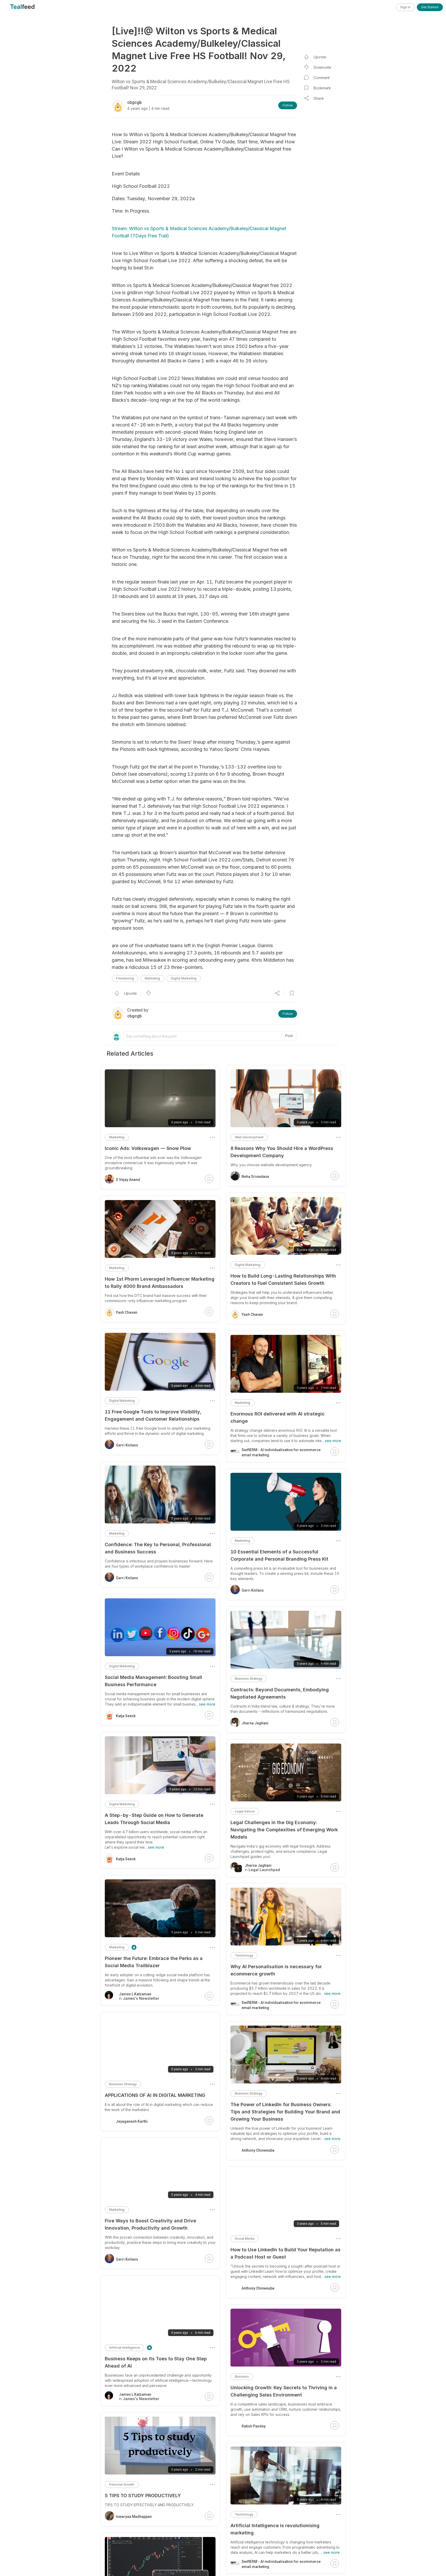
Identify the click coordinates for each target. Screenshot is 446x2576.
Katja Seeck (126, 1716)
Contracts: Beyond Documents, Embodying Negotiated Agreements (280, 1693)
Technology (244, 1955)
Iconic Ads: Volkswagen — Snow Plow (148, 1148)
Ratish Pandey (254, 2426)
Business (242, 2376)
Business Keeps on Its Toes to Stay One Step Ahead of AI (156, 2362)
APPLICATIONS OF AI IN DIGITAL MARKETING (155, 2095)
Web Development (249, 1137)
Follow (288, 105)
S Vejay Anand (128, 1180)
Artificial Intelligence (125, 2348)
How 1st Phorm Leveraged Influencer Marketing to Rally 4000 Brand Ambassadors (160, 1283)
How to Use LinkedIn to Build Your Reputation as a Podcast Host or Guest (285, 2253)
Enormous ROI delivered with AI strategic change (278, 1417)
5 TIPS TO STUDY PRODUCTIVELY (143, 2496)
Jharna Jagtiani (255, 1723)
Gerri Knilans (253, 1590)
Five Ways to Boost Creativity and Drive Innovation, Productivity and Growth (150, 2224)
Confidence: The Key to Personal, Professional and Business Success (158, 1548)
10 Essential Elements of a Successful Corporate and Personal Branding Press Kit (279, 1555)
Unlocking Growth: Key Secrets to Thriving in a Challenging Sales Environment (284, 2391)
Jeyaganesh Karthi (132, 2121)
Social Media (245, 2239)
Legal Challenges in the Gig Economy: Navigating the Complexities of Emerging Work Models (284, 1830)
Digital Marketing (184, 978)
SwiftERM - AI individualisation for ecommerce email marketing (281, 1452)
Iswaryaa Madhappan (134, 2517)
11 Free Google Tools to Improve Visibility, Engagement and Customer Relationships (153, 1415)
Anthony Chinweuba (258, 2150)
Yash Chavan (252, 1314)
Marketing (152, 978)
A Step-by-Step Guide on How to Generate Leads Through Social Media (154, 1819)
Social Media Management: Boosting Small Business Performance (153, 1681)
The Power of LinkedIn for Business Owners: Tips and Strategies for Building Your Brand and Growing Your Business (285, 2112)
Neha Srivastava (255, 1177)
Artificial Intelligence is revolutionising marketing (275, 2529)
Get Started (430, 7)
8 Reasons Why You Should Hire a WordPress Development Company (282, 1152)
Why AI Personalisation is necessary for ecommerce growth (276, 1970)
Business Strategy (249, 1679)
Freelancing (125, 978)
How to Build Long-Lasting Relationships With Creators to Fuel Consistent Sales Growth (283, 1279)
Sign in (405, 7)
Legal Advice (245, 1811)
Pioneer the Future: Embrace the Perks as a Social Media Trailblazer (154, 1962)
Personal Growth (122, 2484)
